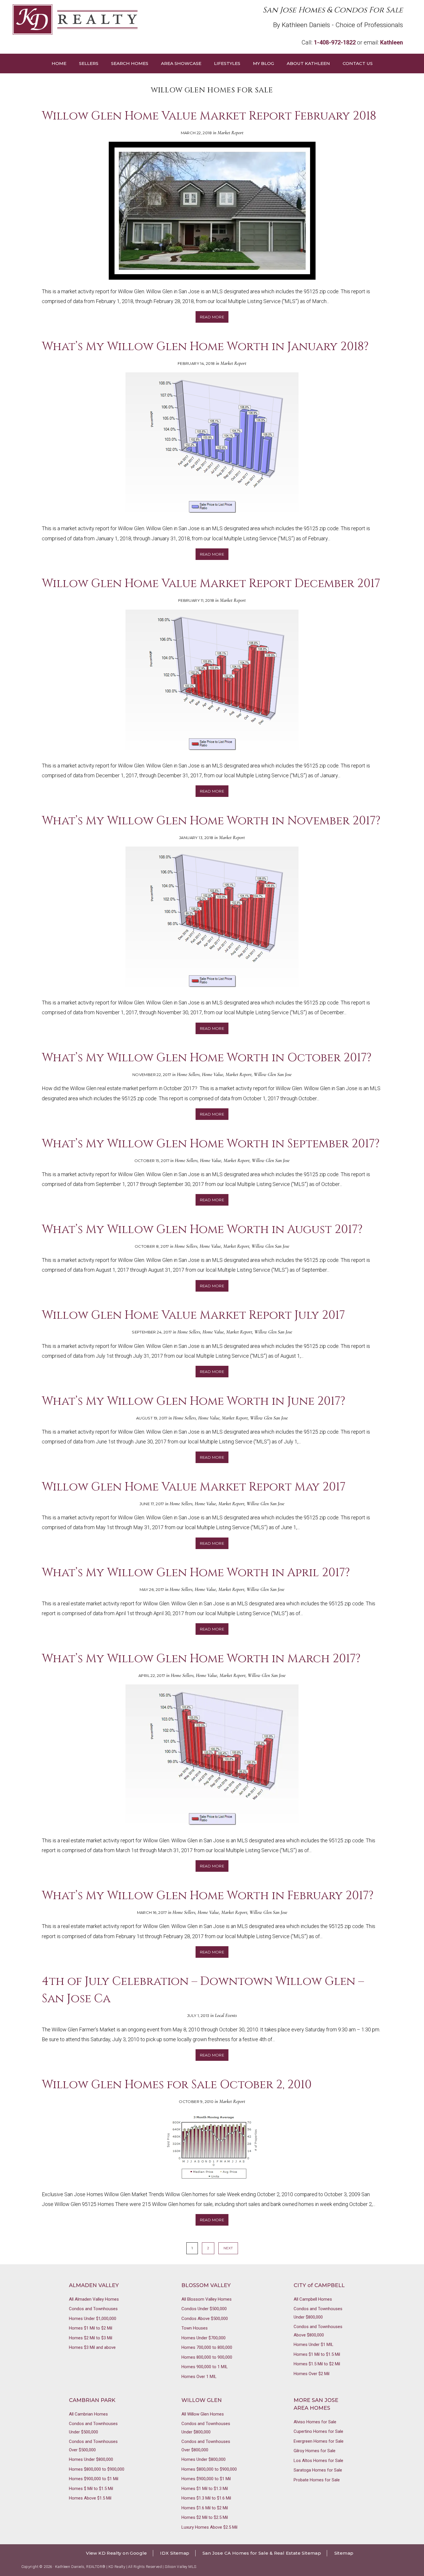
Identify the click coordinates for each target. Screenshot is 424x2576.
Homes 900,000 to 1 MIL (205, 2367)
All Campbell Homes (313, 2299)
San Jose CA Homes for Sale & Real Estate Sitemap (262, 2553)
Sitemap (344, 2553)
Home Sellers (188, 1074)
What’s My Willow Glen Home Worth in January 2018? (205, 347)
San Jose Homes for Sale (112, 19)
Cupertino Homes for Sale (318, 2431)
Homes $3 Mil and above (92, 2347)
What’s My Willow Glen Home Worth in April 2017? (196, 1573)
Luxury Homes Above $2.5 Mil (209, 2527)
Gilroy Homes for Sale (315, 2451)
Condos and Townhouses (93, 2309)
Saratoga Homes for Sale (318, 2470)
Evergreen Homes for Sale (319, 2441)
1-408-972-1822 (335, 42)
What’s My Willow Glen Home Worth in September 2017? (211, 1144)
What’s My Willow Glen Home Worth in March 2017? (201, 1659)
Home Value (213, 1074)
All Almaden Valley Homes (94, 2299)
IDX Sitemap (175, 2553)
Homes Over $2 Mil (312, 2374)
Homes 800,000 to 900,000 (207, 2357)
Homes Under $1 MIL (314, 2345)
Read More (212, 317)
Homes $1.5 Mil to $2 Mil (317, 2364)
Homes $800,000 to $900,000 (97, 2469)
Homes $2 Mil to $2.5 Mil (205, 2517)
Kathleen (392, 42)
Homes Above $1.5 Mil (90, 2498)
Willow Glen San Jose (273, 1074)
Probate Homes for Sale (317, 2480)
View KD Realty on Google (117, 2553)
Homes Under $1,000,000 (93, 2319)
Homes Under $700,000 (203, 2338)
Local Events (226, 2015)
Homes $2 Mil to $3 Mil (91, 2338)
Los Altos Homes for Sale (318, 2461)
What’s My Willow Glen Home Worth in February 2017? (208, 1896)
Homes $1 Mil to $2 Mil (91, 2328)
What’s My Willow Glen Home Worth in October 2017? (207, 1058)
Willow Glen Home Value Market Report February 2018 (209, 116)
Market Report (230, 133)
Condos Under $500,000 (204, 2309)
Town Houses (195, 2328)
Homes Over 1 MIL (199, 2377)
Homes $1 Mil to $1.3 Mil (205, 2489)
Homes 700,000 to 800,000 (207, 2347)
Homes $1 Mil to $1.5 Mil (317, 2354)
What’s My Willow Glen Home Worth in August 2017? (202, 1230)
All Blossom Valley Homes (207, 2299)
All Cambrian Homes (88, 2414)
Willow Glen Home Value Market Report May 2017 (194, 1487)
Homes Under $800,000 (91, 2459)
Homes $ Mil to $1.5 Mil (91, 2489)
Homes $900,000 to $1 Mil (94, 2479)
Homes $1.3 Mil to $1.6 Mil (206, 2498)
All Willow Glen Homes (203, 2414)
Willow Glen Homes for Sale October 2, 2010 (177, 2085)
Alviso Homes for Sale (315, 2422)
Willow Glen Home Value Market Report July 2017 (193, 1315)
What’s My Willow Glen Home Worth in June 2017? (194, 1401)
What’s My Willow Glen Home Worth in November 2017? (211, 821)
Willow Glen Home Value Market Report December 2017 (211, 584)
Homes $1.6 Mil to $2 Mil (205, 2508)
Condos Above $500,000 (205, 2319)
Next (228, 2248)
